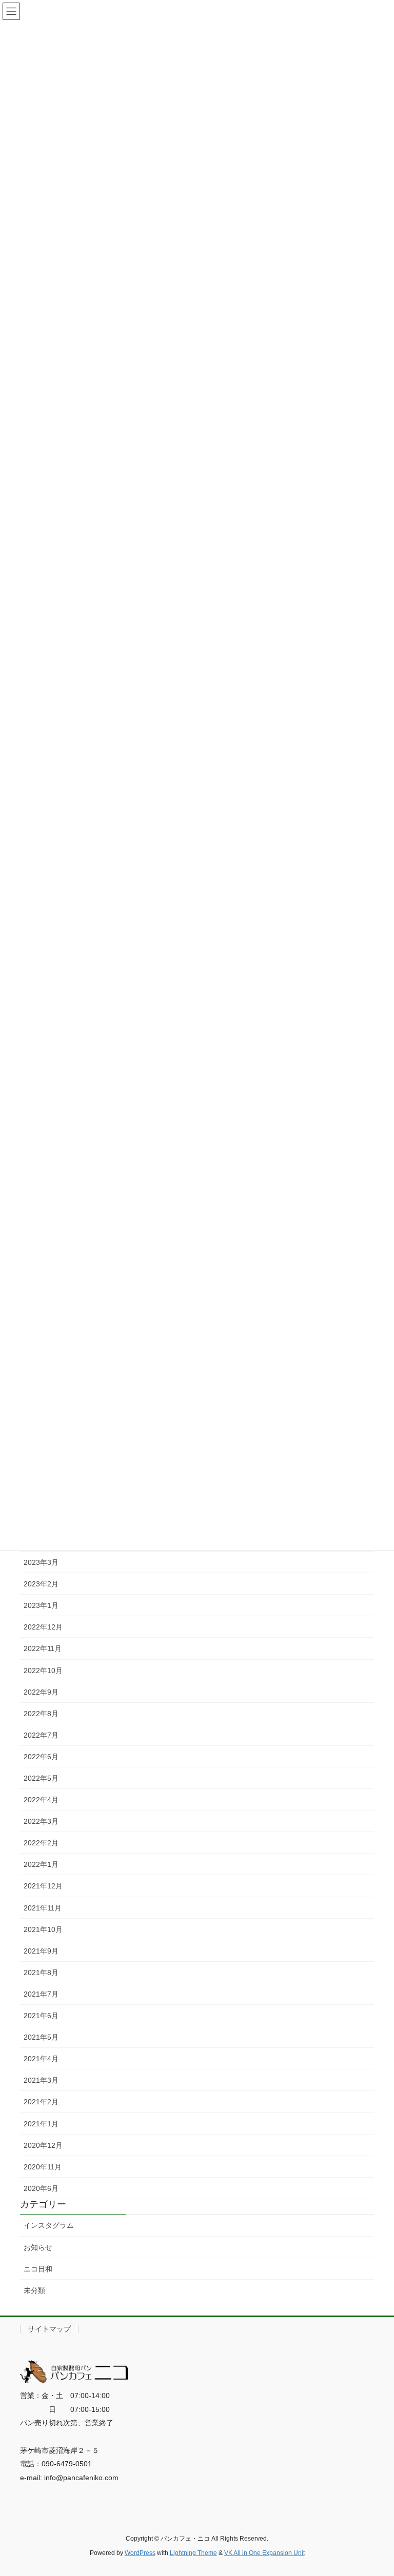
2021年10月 (43, 1929)
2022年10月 (43, 1671)
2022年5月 (41, 1778)
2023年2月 (41, 1584)
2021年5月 (41, 2037)
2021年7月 (41, 1994)
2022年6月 (41, 1757)
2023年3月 (41, 1562)
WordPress (140, 2553)
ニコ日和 (38, 2269)
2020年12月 (43, 2145)
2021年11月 (43, 1908)
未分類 (34, 2290)
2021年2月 (41, 2102)
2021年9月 (41, 1951)
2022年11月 (43, 1648)
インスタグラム (49, 2225)
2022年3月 (41, 1821)
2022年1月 (41, 1864)
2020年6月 (41, 2188)
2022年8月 (41, 1714)
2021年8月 (41, 1973)
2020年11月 (43, 2167)
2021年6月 (41, 2016)
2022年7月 (41, 1735)
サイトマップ (49, 2329)
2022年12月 (43, 1627)
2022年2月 (41, 1843)
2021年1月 (41, 2124)
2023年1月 (41, 1605)
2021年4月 (41, 2059)
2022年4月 (41, 1800)
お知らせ (38, 2247)
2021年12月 (43, 1886)
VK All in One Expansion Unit (264, 2553)
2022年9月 (41, 1692)
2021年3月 (41, 2080)
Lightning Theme (193, 2553)
